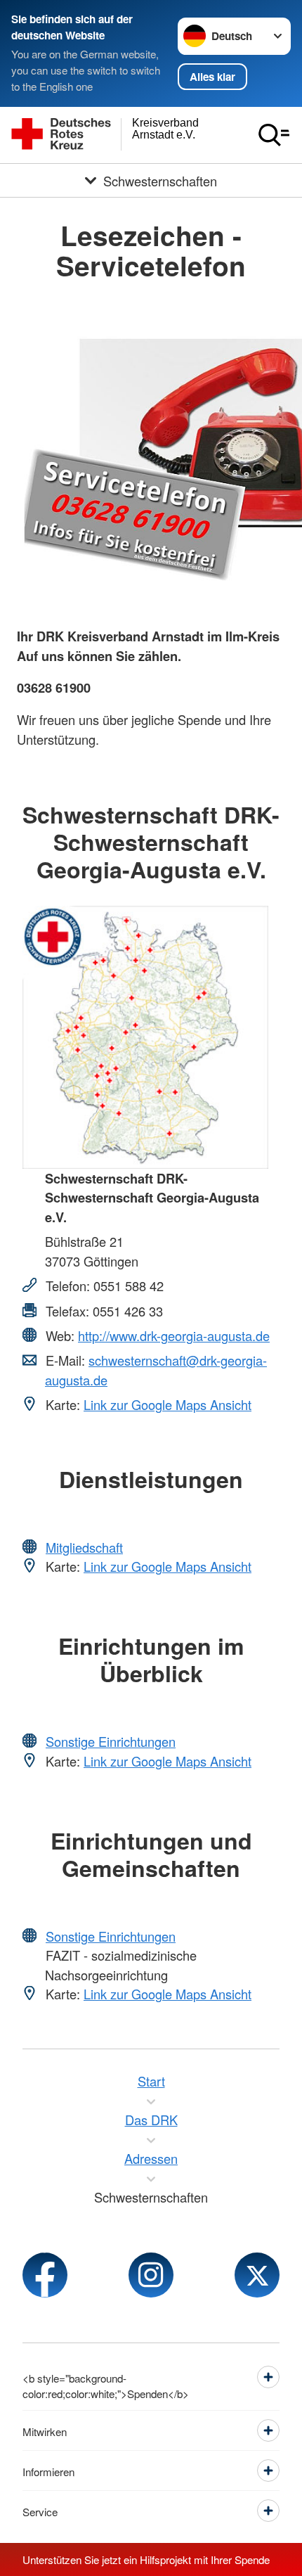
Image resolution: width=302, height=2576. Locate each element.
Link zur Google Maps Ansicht (168, 1404)
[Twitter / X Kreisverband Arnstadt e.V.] (257, 2275)
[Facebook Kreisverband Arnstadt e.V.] (45, 2275)
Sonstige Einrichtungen (111, 1741)
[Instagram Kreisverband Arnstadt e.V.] (151, 2275)
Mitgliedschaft (84, 1547)
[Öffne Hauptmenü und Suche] (274, 135)
